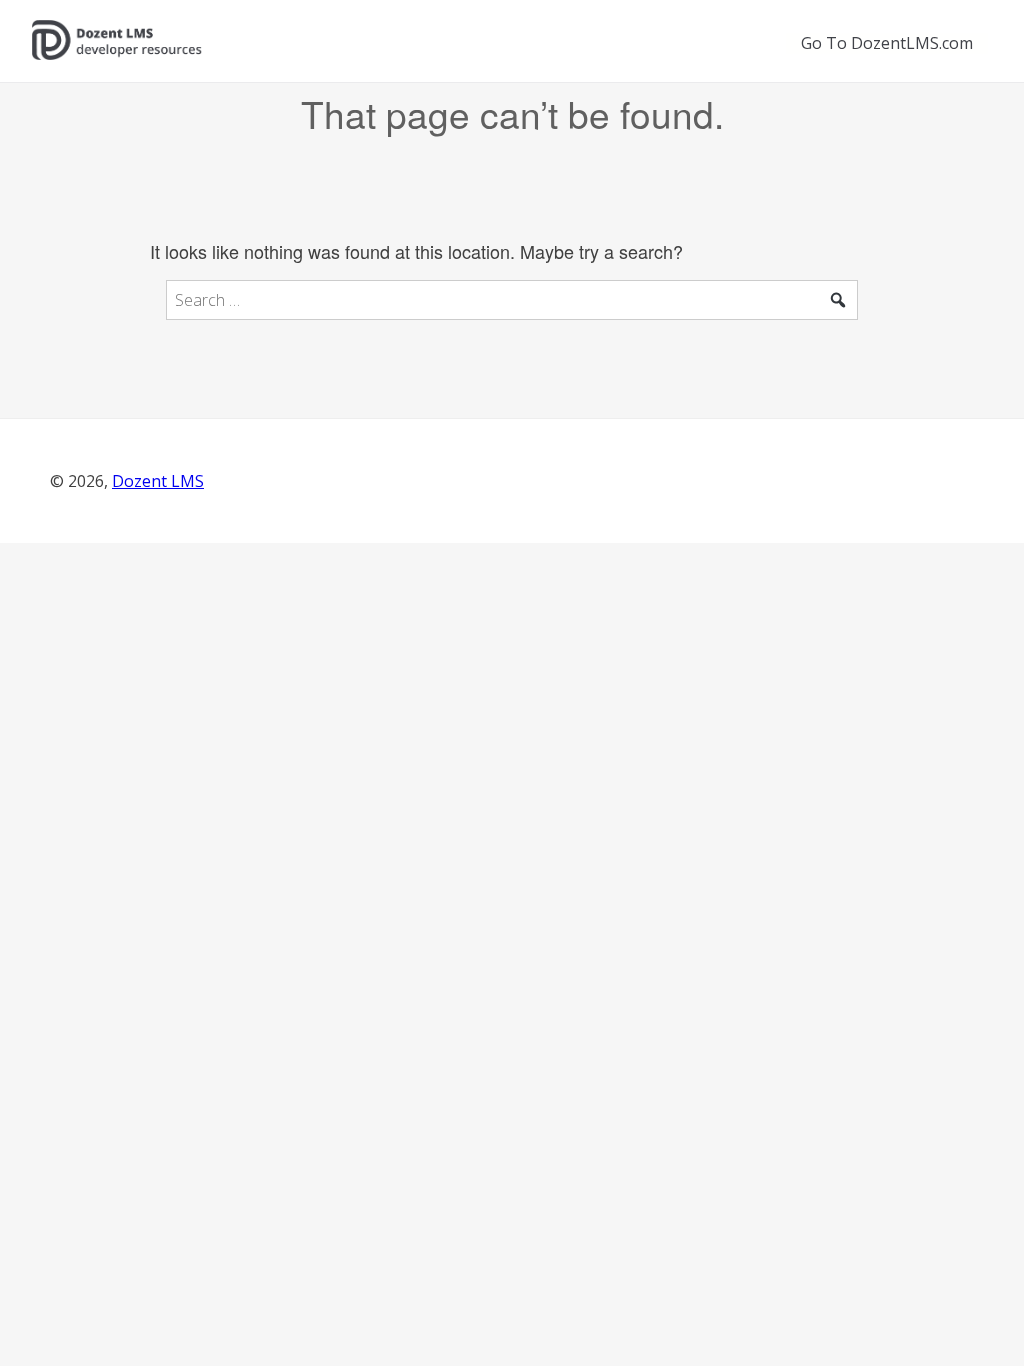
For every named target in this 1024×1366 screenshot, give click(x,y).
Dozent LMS (158, 481)
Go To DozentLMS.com (887, 43)
